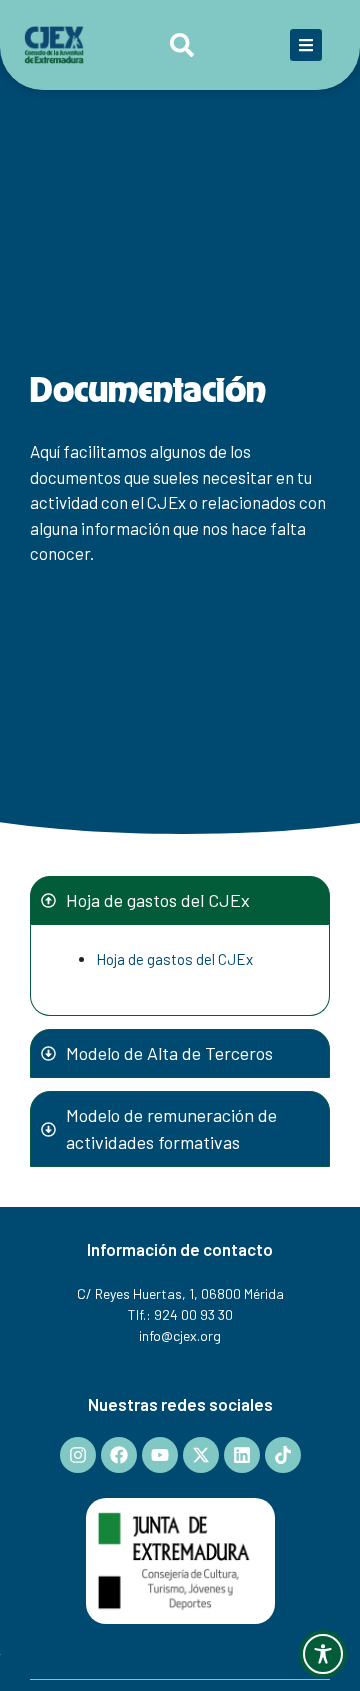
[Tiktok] (283, 1455)
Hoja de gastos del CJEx (174, 959)
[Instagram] (78, 1455)
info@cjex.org (180, 1335)
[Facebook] (119, 1455)
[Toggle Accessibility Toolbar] (323, 1654)
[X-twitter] (201, 1455)
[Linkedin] (242, 1455)
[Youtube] (160, 1455)
